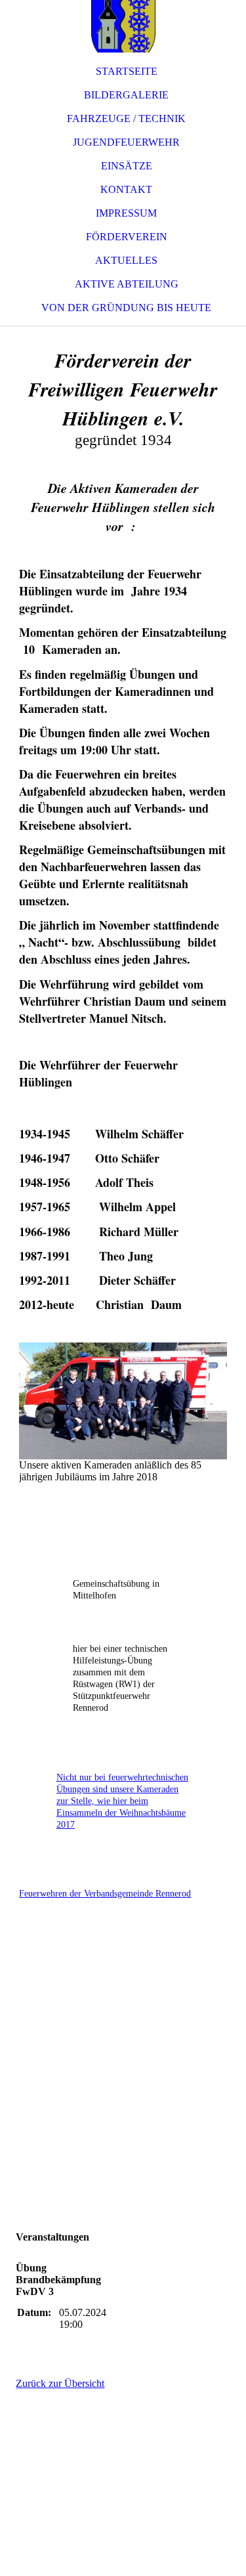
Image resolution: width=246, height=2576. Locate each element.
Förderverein (127, 237)
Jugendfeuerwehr (126, 142)
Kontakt (126, 189)
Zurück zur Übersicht (60, 2383)
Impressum (126, 213)
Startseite (127, 71)
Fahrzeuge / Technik (126, 118)
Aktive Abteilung (127, 284)
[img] (123, 26)
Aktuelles (126, 260)
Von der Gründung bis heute (126, 308)
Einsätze (127, 166)
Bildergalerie (126, 95)
